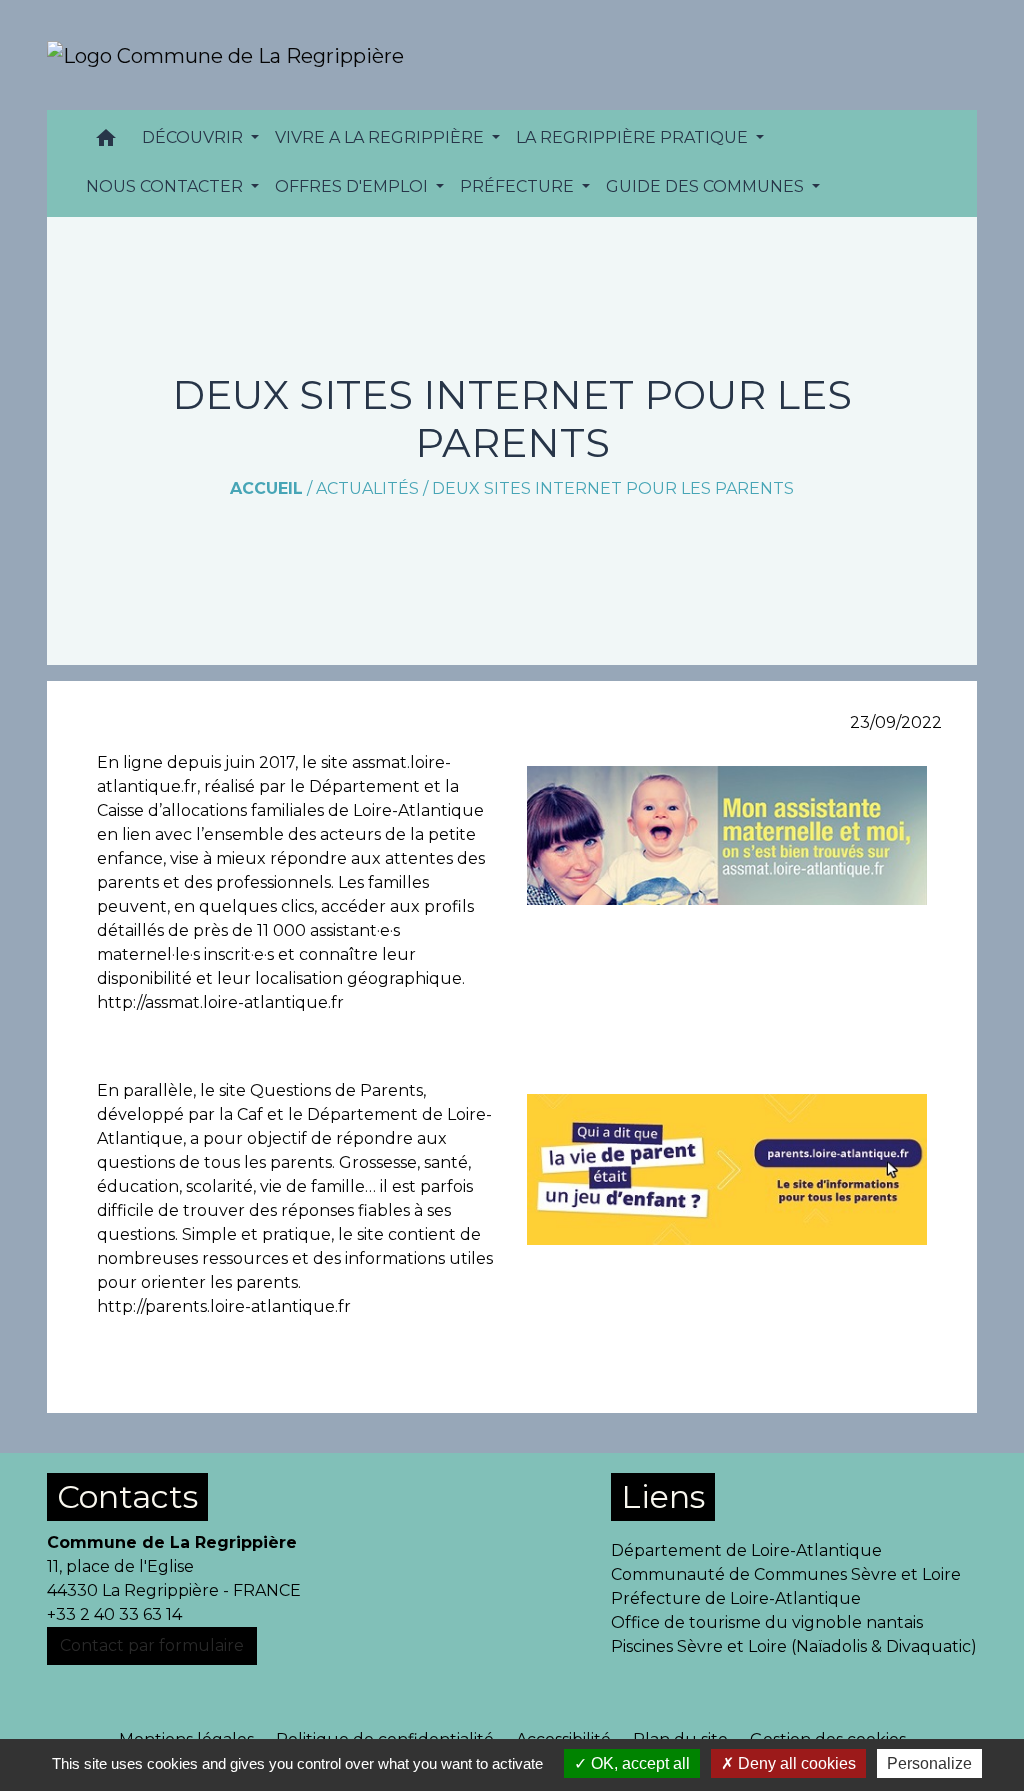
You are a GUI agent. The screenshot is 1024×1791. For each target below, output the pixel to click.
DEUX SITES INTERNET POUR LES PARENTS (613, 488)
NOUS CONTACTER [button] (166, 186)
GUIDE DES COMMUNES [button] (707, 186)
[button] (106, 142)
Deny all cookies (795, 1763)
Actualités (367, 488)
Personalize (929, 1763)
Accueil (266, 488)
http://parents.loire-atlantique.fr (224, 1306)
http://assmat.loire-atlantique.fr (220, 1002)
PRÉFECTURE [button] (519, 186)
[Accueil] (225, 55)
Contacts (127, 1496)
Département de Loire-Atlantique (746, 1550)
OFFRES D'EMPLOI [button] (353, 186)
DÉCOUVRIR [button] (194, 137)
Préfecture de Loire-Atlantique (736, 1598)
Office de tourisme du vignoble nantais (767, 1622)
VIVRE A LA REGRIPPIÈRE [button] (381, 137)
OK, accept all (638, 1763)
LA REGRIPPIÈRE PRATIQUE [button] (634, 137)
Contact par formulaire (152, 1645)
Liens (663, 1496)
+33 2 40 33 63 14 (114, 1614)
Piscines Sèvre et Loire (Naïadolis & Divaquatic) (794, 1646)
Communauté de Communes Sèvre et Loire (786, 1574)
